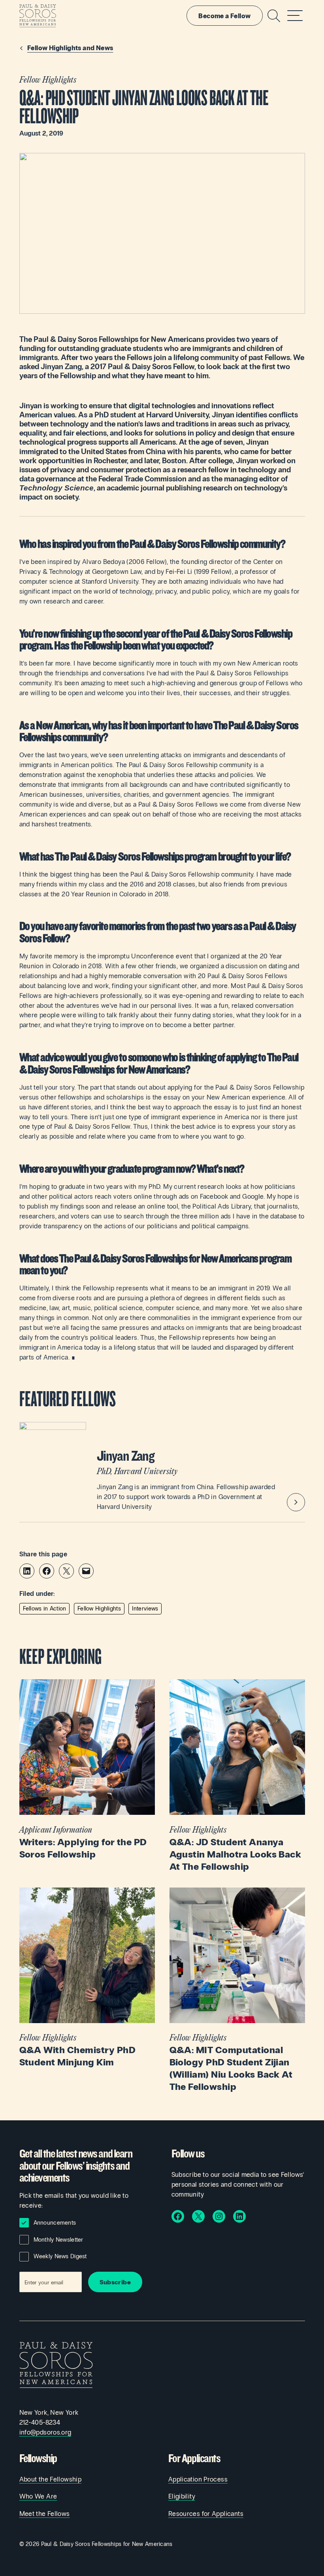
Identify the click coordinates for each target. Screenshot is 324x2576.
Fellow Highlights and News (70, 48)
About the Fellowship (51, 2479)
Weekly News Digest (60, 2256)
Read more (87, 1770)
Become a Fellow (224, 16)
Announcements (55, 2223)
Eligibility (182, 2496)
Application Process (198, 2479)
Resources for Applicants (206, 2514)
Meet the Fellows (45, 2514)
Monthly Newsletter (58, 2240)
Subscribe (115, 2282)
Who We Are (38, 2496)
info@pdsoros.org (45, 2432)
